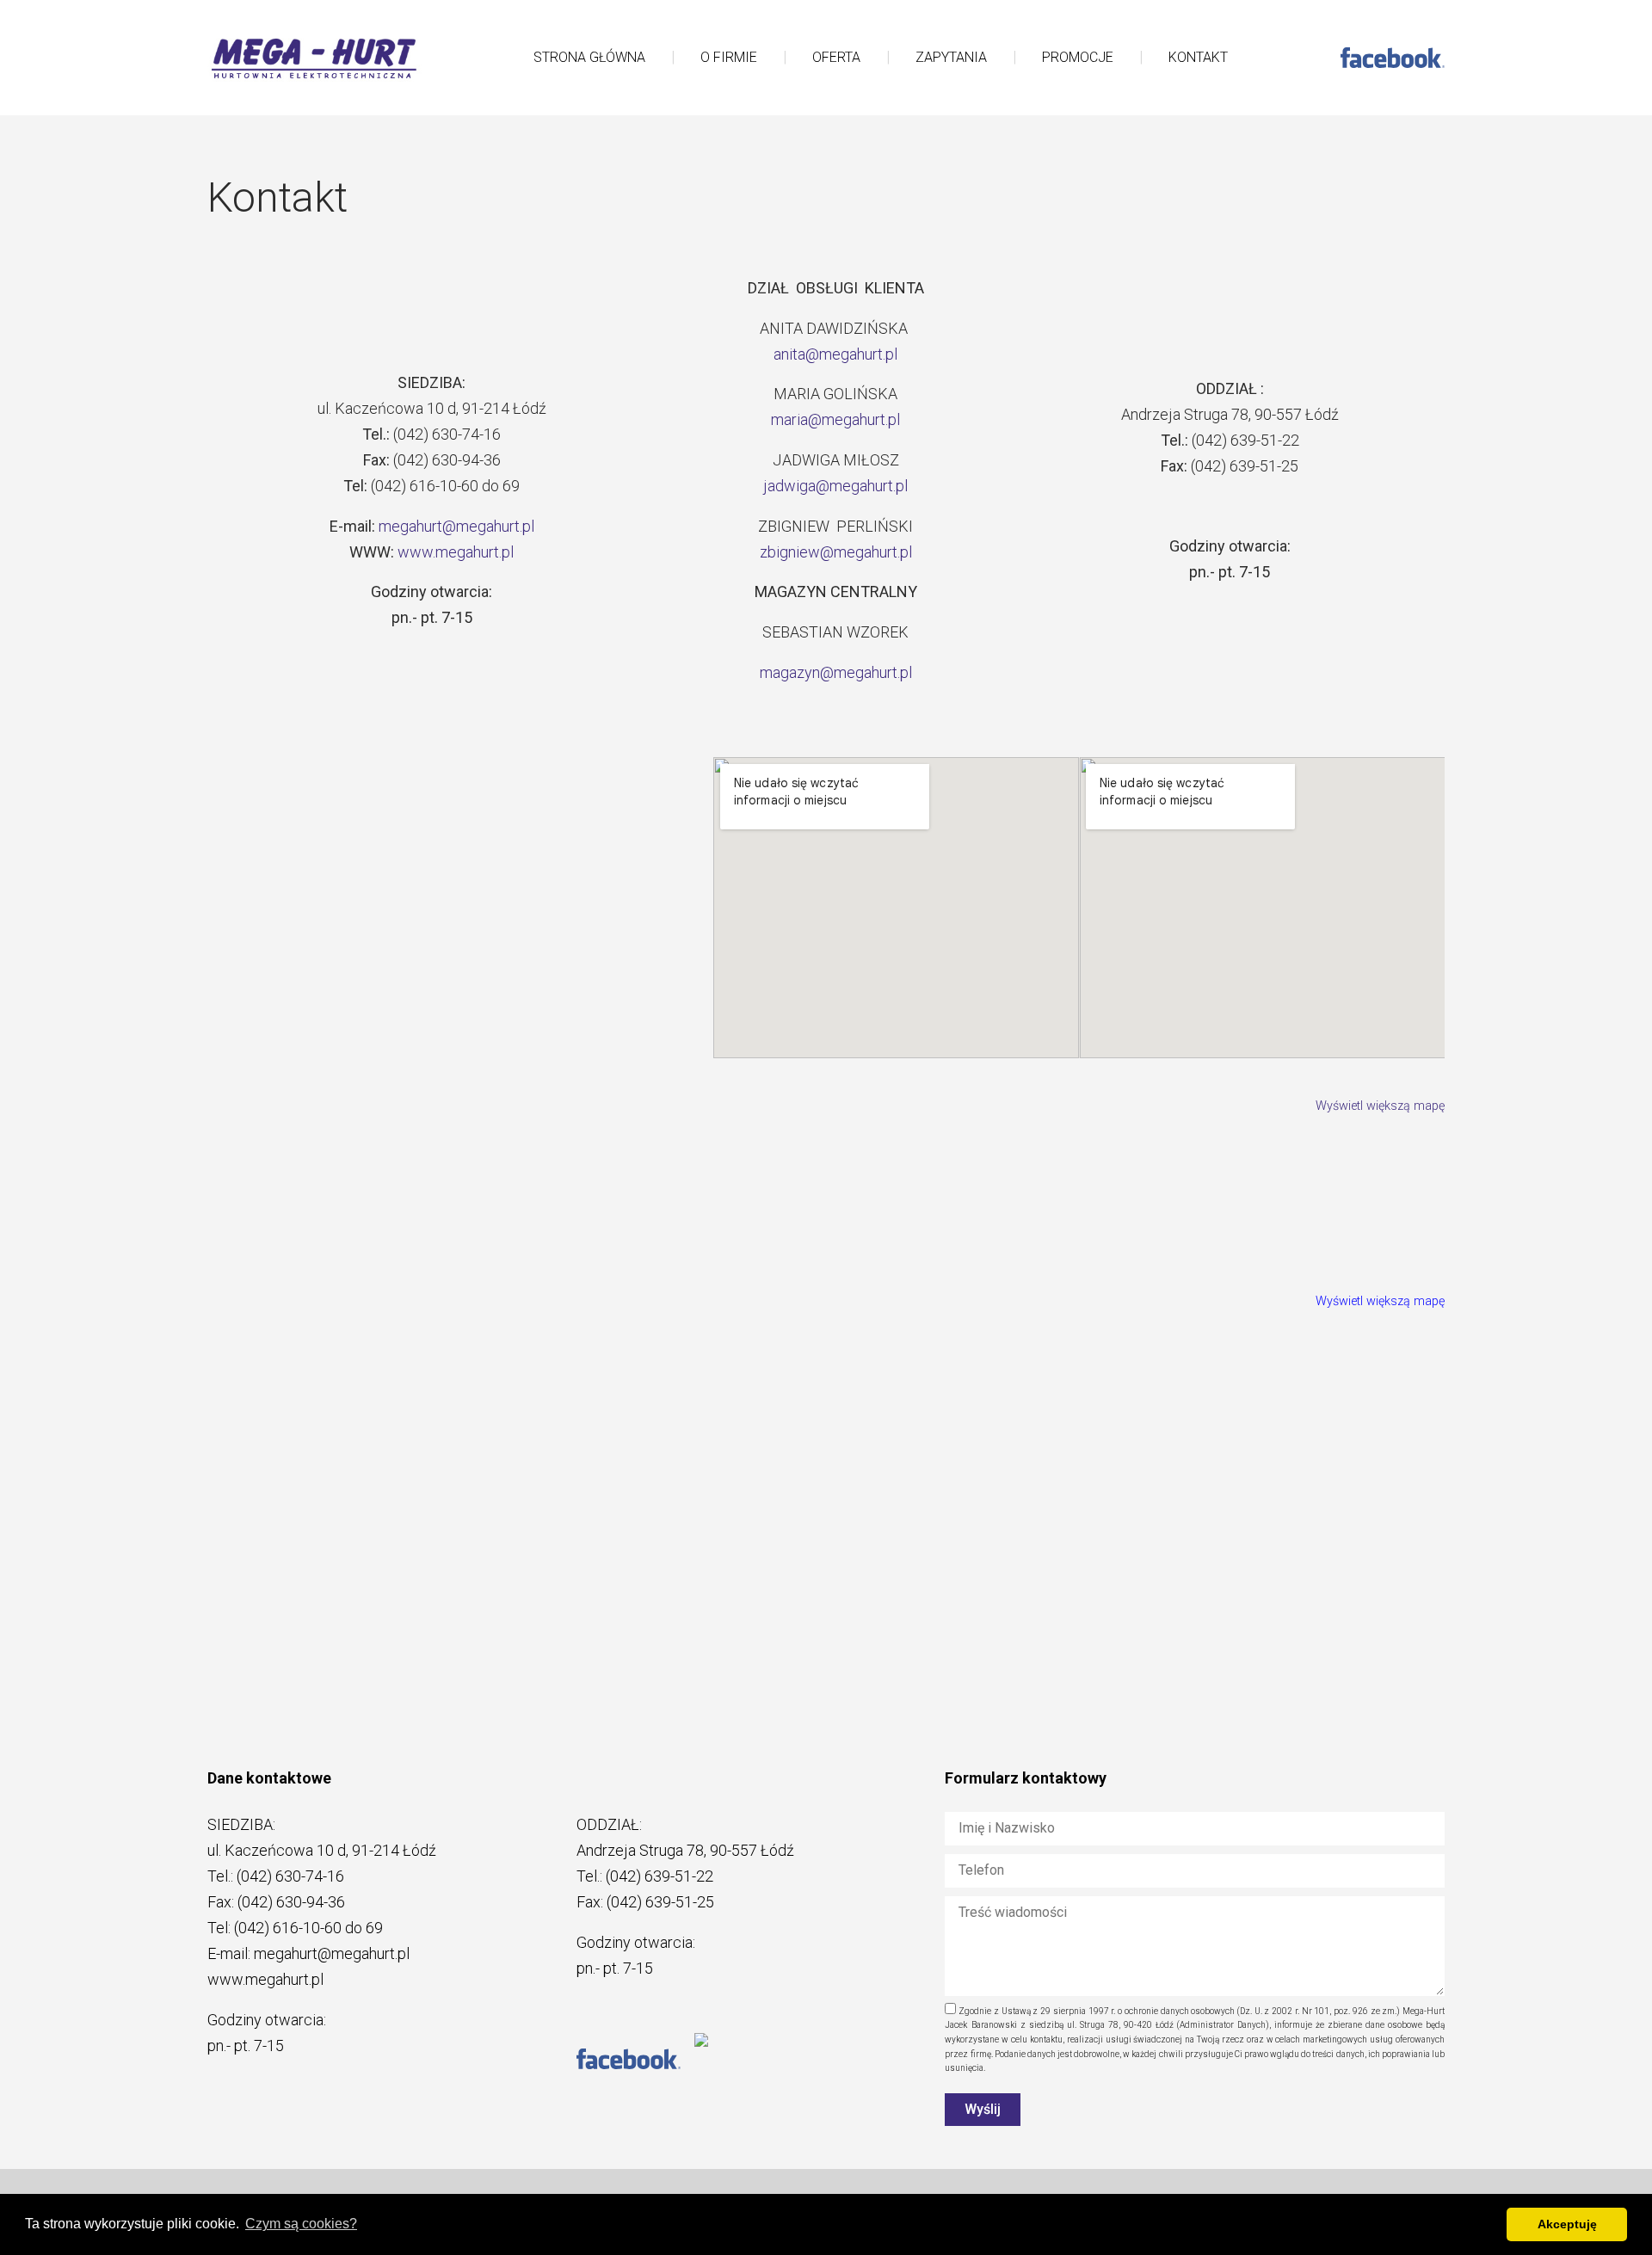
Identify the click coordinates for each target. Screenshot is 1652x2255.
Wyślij (983, 2109)
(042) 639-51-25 (660, 1902)
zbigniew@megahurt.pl (836, 552)
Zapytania (951, 57)
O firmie (729, 57)
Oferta (836, 57)
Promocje (1078, 57)
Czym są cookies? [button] (301, 2224)
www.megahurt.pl (456, 552)
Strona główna (589, 57)
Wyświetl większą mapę (1380, 1106)
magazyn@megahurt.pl (836, 672)
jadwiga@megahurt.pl (835, 486)
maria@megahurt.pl (835, 419)
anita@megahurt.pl (835, 354)
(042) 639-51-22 (660, 1876)
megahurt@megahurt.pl (456, 526)
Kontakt (1198, 57)
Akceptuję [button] (1567, 2224)
